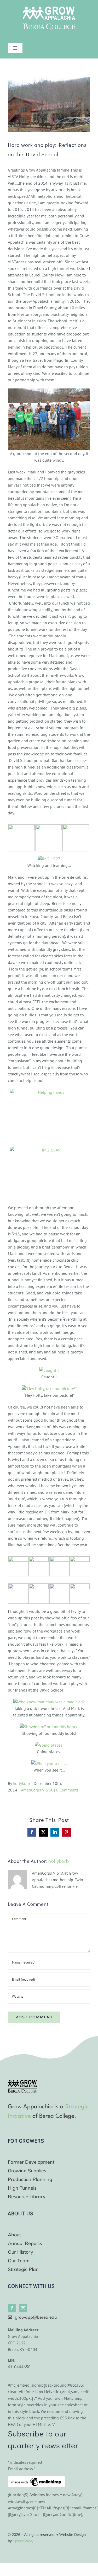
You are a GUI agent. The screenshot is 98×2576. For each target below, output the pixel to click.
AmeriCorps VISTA (37, 1790)
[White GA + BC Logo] (49, 9)
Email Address (22, 2469)
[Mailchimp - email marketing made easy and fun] (37, 2479)
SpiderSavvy (23, 2541)
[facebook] (12, 2308)
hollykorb (21, 1783)
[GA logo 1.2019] (22, 2082)
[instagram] (23, 2308)
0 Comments (67, 1790)
